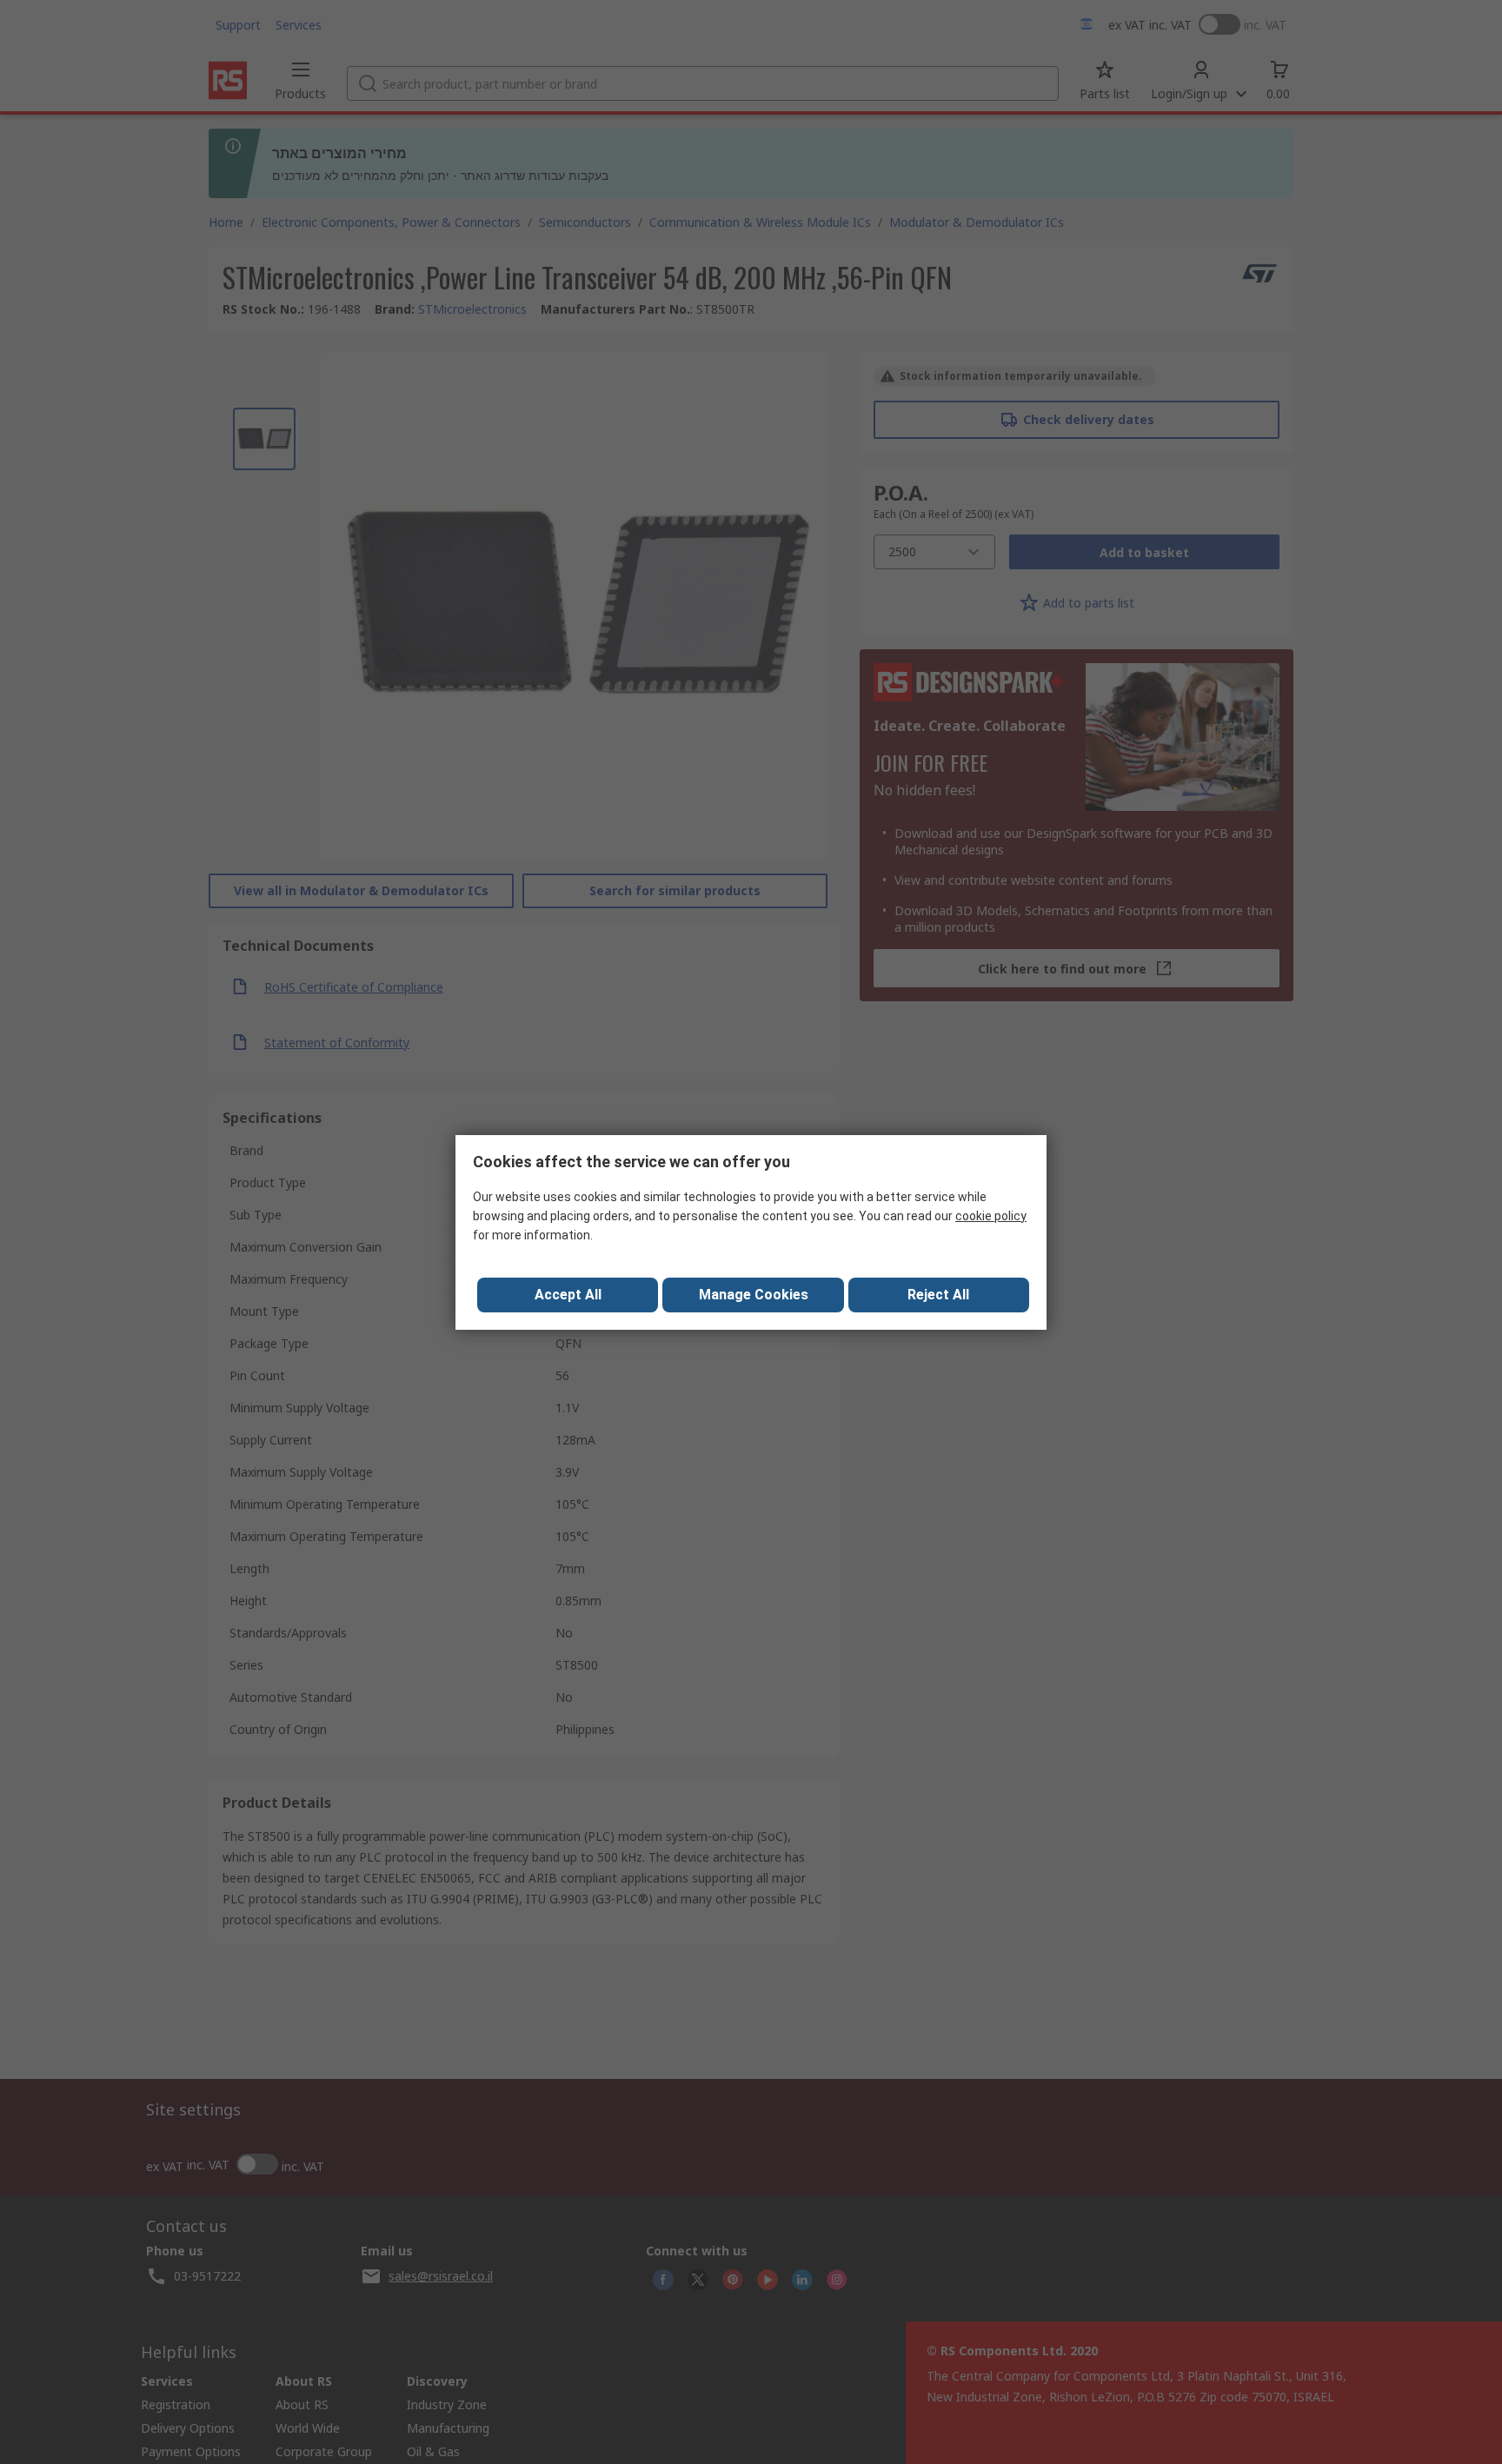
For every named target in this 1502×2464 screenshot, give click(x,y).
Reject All (938, 1295)
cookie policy (991, 1216)
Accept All (568, 1295)
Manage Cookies (754, 1295)
